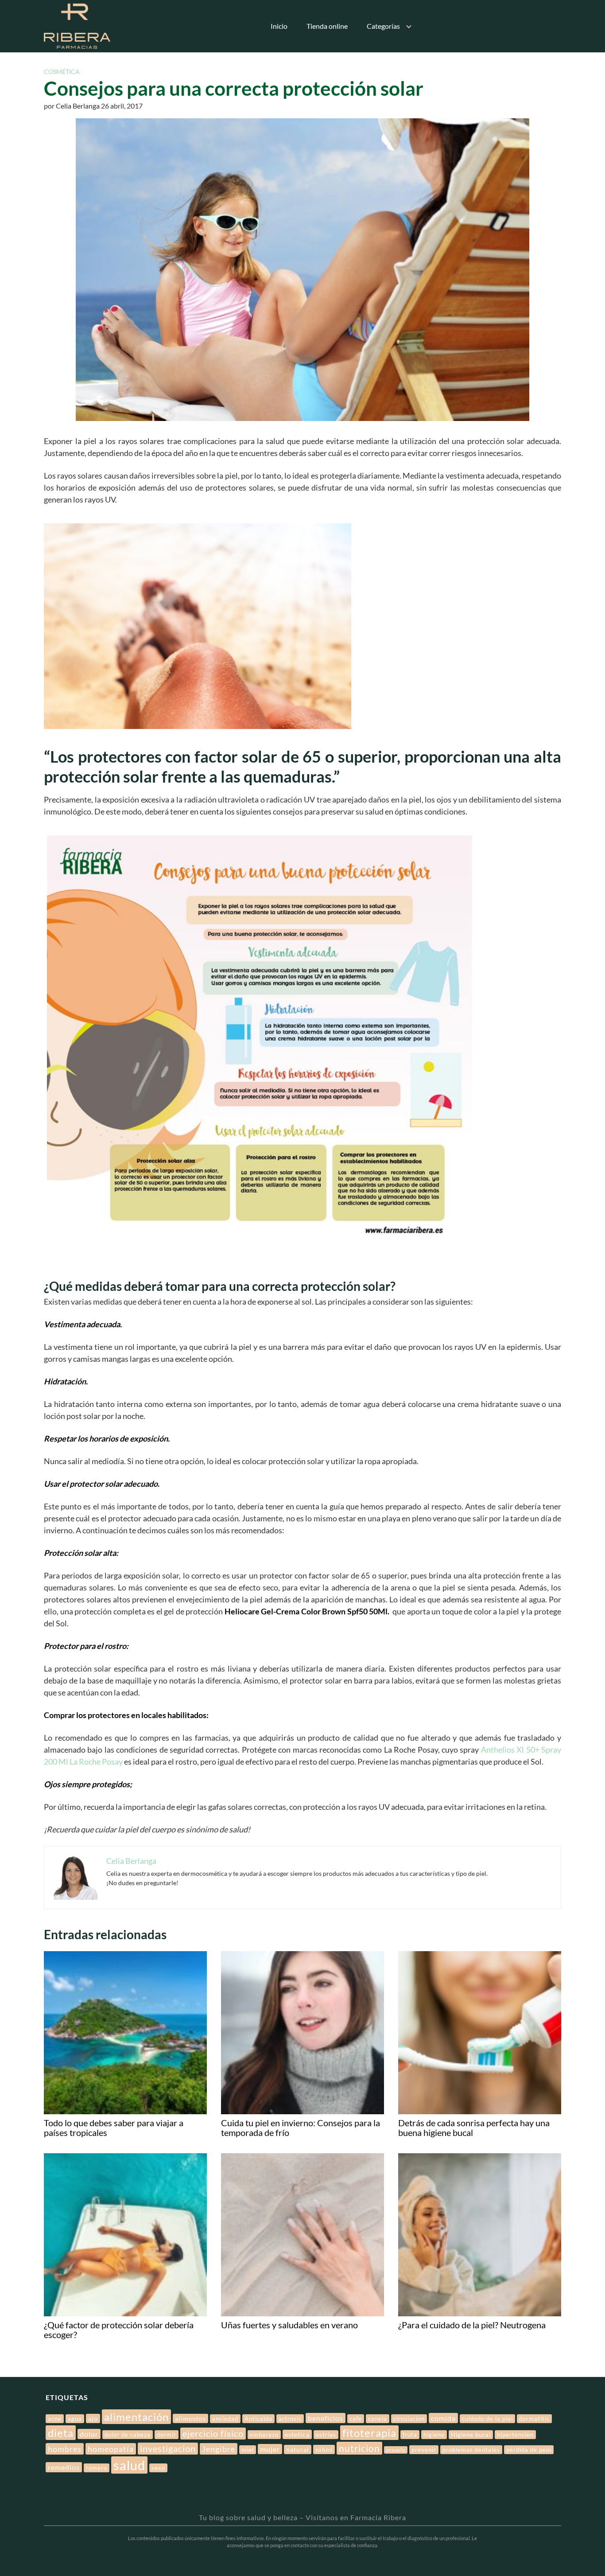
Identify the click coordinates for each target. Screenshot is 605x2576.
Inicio (279, 26)
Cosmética (62, 72)
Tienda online (327, 26)
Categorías (383, 26)
